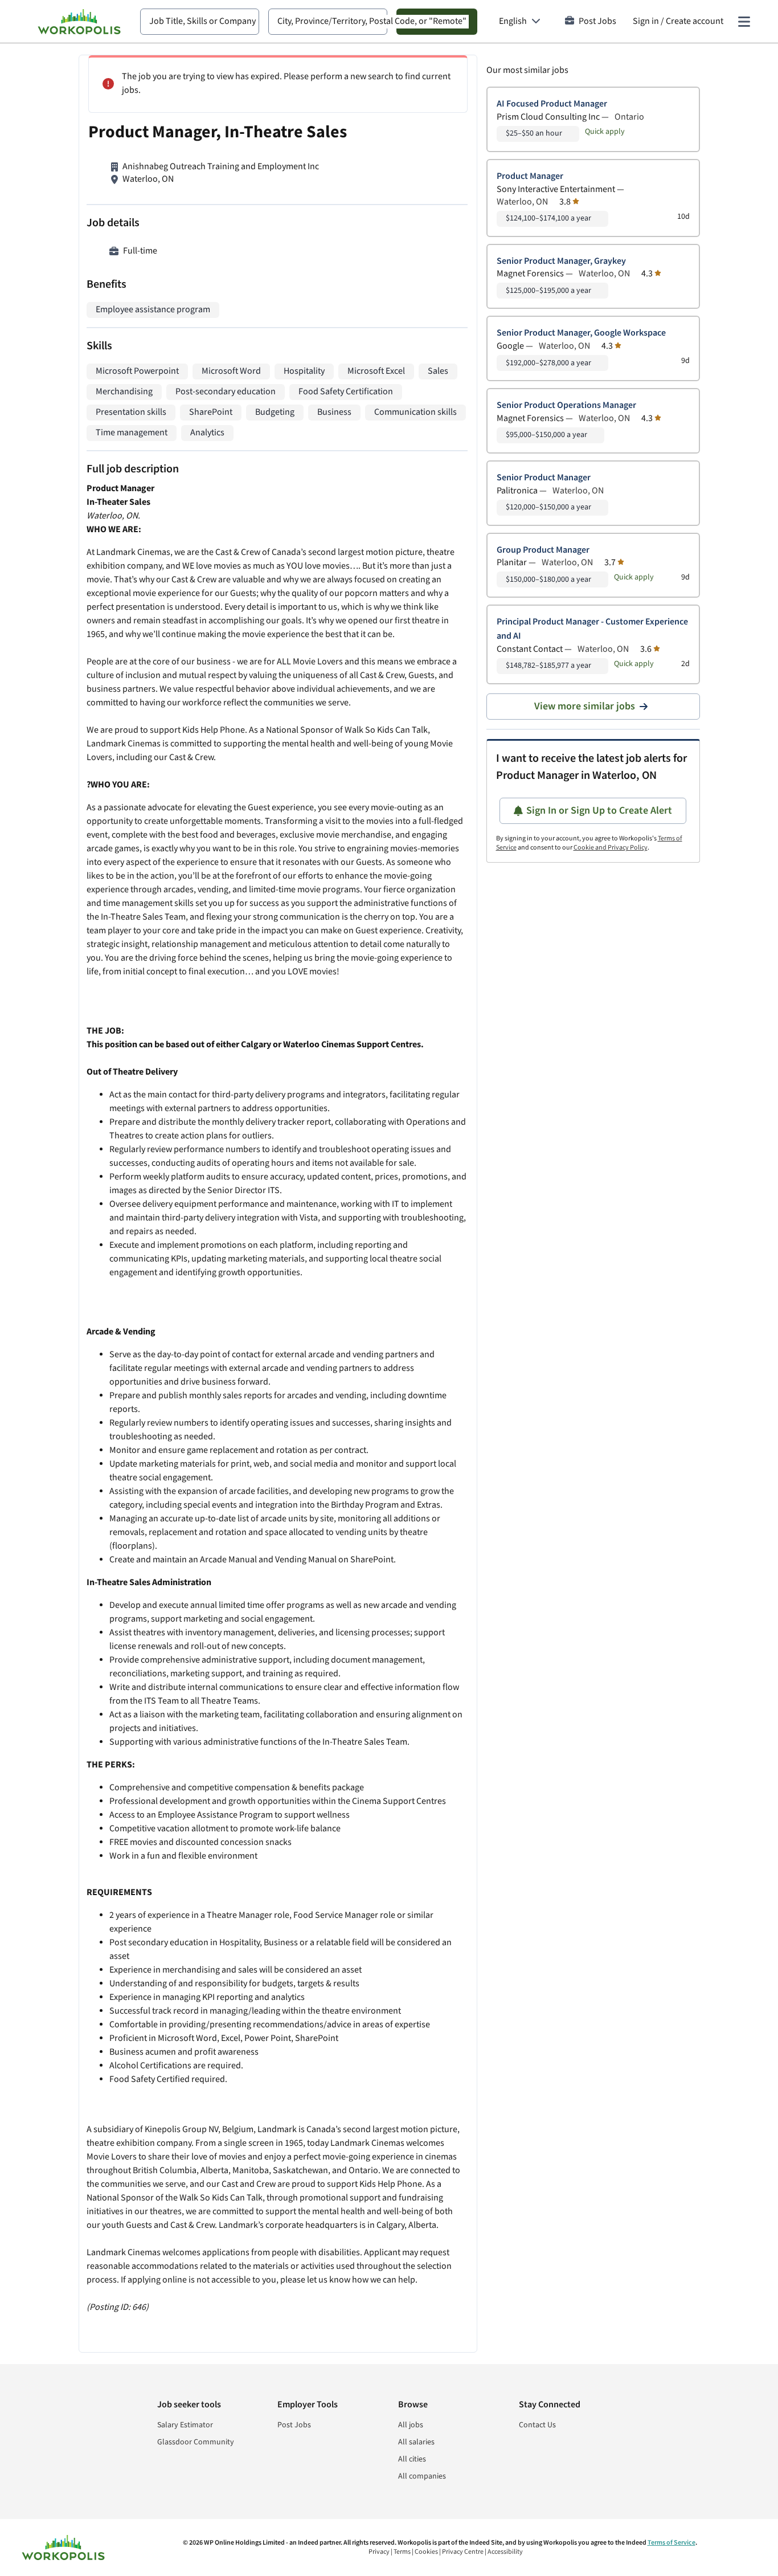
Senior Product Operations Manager (566, 405)
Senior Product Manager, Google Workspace (581, 333)
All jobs (411, 2425)
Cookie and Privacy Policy (611, 848)
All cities (412, 2459)
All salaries (416, 2442)
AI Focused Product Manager (552, 104)
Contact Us (537, 2425)
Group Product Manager (543, 550)
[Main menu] (744, 22)
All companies (422, 2476)
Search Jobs (437, 21)
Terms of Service (671, 2543)
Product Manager (530, 176)
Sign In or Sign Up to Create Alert (599, 811)
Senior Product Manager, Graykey (561, 261)
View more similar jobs (585, 706)
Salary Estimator (185, 2425)
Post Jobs (597, 21)
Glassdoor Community (196, 2442)
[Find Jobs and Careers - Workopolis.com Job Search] (79, 22)
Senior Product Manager (544, 478)
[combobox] (200, 22)
